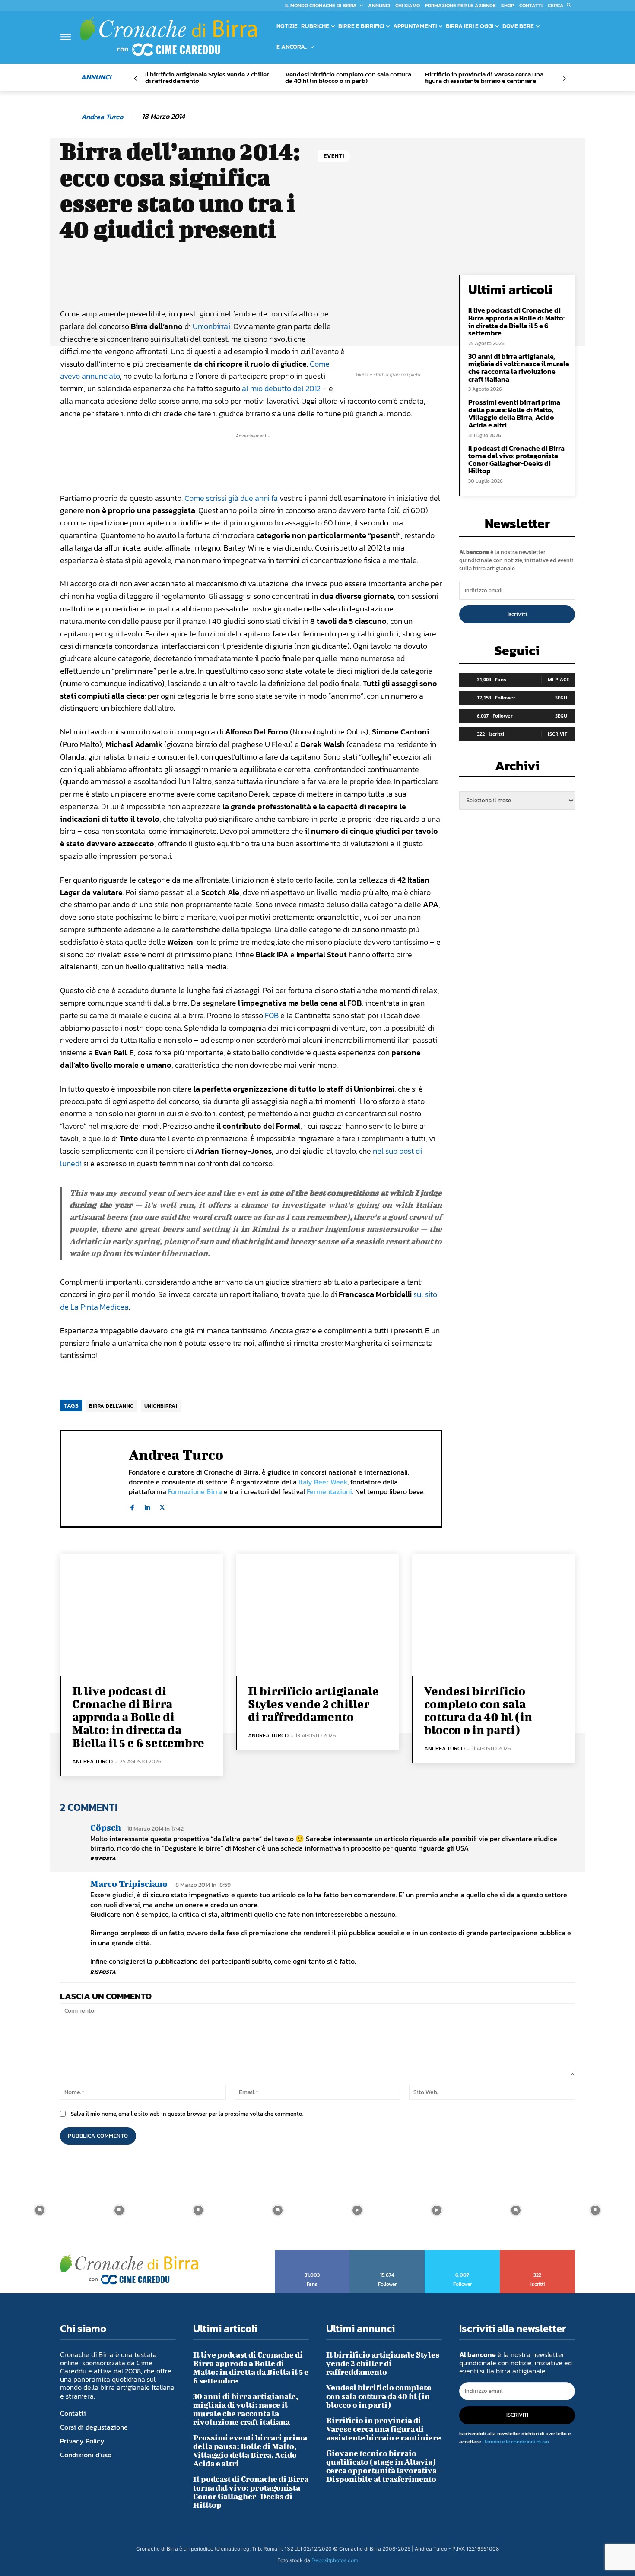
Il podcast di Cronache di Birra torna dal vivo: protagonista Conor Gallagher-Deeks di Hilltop (516, 460)
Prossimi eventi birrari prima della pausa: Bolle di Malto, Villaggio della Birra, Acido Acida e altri (514, 413)
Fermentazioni (329, 1491)
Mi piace (558, 679)
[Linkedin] (147, 1506)
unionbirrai (161, 1406)
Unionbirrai (211, 326)
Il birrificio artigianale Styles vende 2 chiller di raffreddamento (207, 77)
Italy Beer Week (323, 1482)
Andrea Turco (102, 117)
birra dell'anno (111, 1406)
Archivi (517, 768)
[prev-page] (135, 79)
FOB (272, 1015)
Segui (562, 698)
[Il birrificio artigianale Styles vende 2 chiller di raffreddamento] (317, 1615)
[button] (561, 6)
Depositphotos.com (335, 2560)
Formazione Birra (195, 1491)
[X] (162, 1506)
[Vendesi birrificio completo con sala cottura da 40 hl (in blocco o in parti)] (494, 1615)
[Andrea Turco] (70, 117)
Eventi (334, 156)
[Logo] (168, 36)
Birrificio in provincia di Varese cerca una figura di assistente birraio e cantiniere (484, 77)
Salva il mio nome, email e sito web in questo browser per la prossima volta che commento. (187, 2114)
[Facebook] (132, 1506)
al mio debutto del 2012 (281, 388)
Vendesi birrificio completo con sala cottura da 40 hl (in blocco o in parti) (348, 77)
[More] (354, 283)
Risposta (103, 1858)
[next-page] (564, 79)
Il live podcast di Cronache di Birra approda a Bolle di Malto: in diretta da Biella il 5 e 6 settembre (516, 321)
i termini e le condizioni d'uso (516, 2442)
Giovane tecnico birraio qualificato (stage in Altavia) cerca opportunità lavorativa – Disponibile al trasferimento (384, 2466)
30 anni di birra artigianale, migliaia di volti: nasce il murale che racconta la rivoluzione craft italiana (519, 368)
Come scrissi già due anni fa (231, 498)
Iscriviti (517, 614)
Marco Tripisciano (129, 1884)
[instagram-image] (40, 2210)
